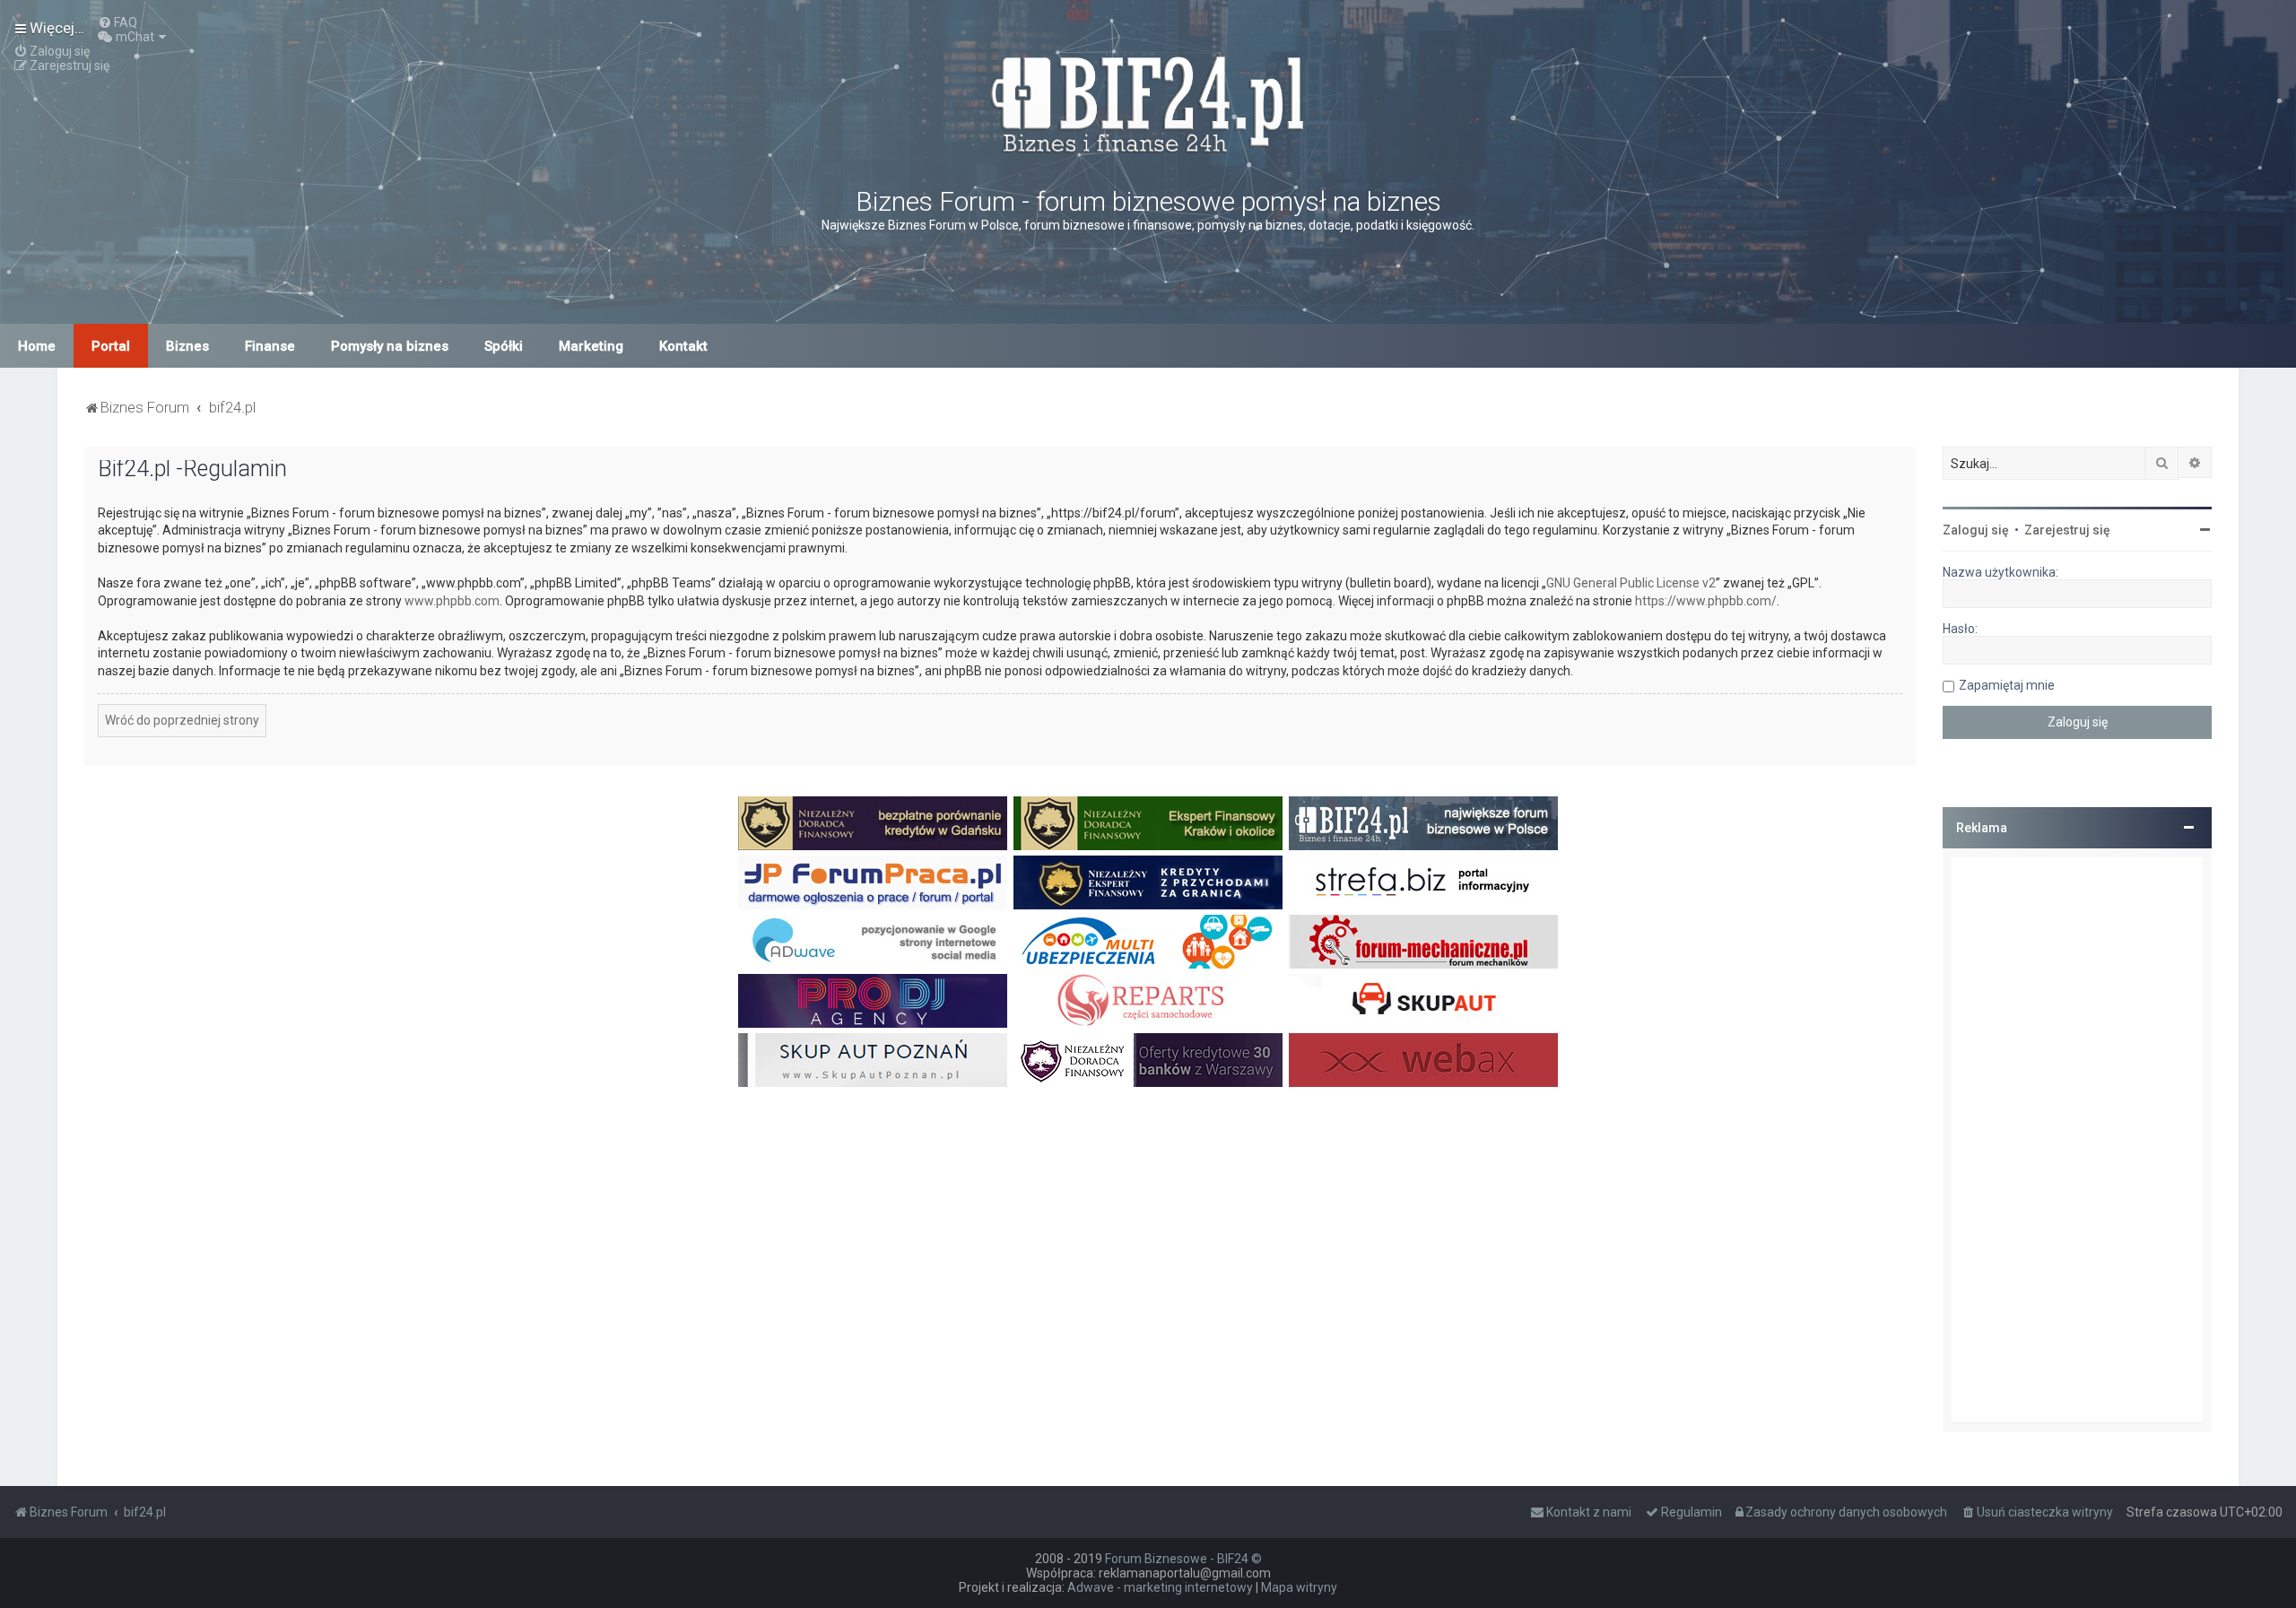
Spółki (504, 346)
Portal (111, 346)
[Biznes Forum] (1148, 102)
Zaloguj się (1976, 530)
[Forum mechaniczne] (1423, 942)
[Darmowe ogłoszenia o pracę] (873, 882)
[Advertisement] (2077, 1140)
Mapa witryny (1299, 1587)
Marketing (591, 346)
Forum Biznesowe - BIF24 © (1183, 1559)
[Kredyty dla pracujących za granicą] (1148, 882)
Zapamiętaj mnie (2007, 685)
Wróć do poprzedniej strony (182, 720)
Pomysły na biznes (390, 346)
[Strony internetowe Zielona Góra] (873, 942)
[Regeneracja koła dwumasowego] (1148, 1001)
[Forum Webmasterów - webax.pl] (1423, 1060)
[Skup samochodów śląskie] (1423, 1001)
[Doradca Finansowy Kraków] (1148, 823)
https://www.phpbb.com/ (1706, 601)
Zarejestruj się (2067, 530)
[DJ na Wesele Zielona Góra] (873, 1001)
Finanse (270, 346)
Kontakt (683, 346)
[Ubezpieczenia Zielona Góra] (1148, 942)
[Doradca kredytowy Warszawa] (1148, 1060)
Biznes (187, 346)
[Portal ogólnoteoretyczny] (1423, 882)
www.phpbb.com (452, 601)
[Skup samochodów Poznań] (873, 1060)
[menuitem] (117, 22)
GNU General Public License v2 (1631, 583)
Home (37, 346)
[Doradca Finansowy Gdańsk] (873, 823)
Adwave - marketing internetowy (1160, 1587)
